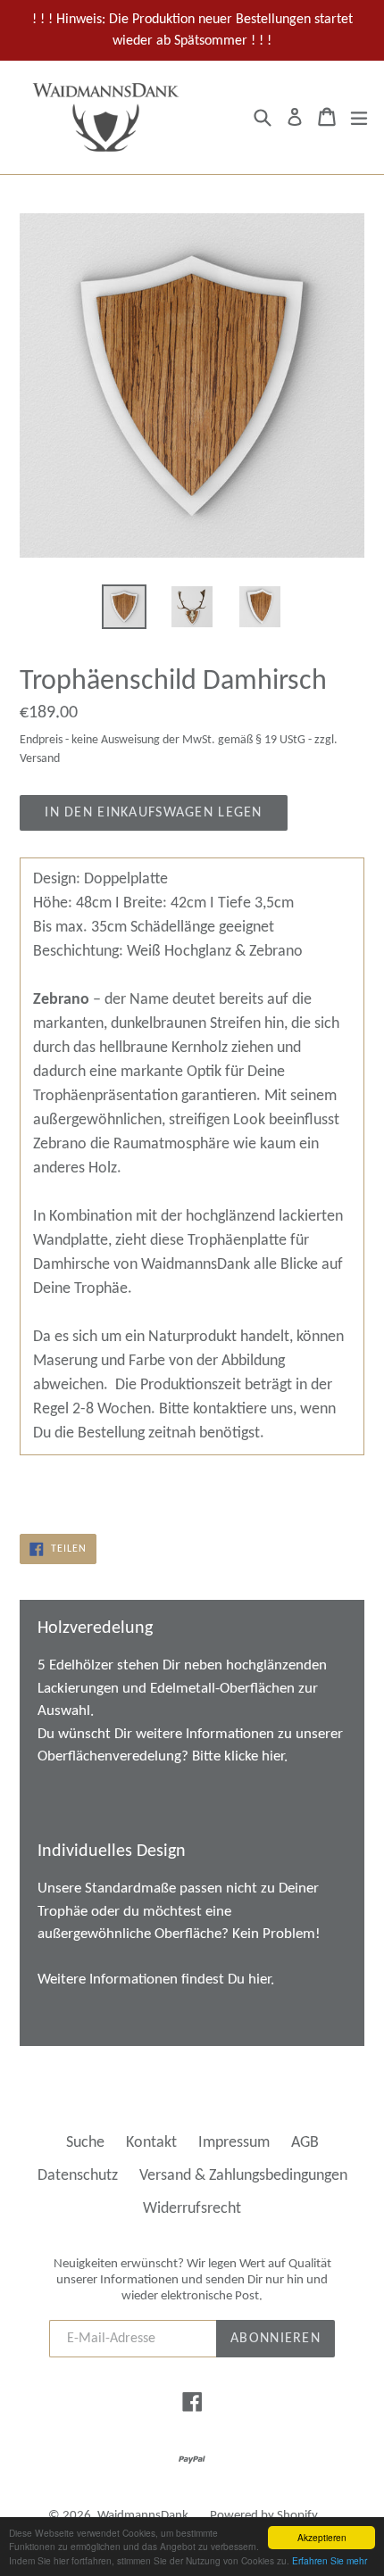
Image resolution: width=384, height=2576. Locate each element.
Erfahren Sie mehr (330, 2560)
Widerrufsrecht (192, 2209)
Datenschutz (78, 2176)
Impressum (234, 2143)
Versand (40, 759)
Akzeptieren (322, 2537)
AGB (305, 2143)
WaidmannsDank (143, 2516)
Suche (85, 2143)
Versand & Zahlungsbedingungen (243, 2176)
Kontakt (151, 2143)
